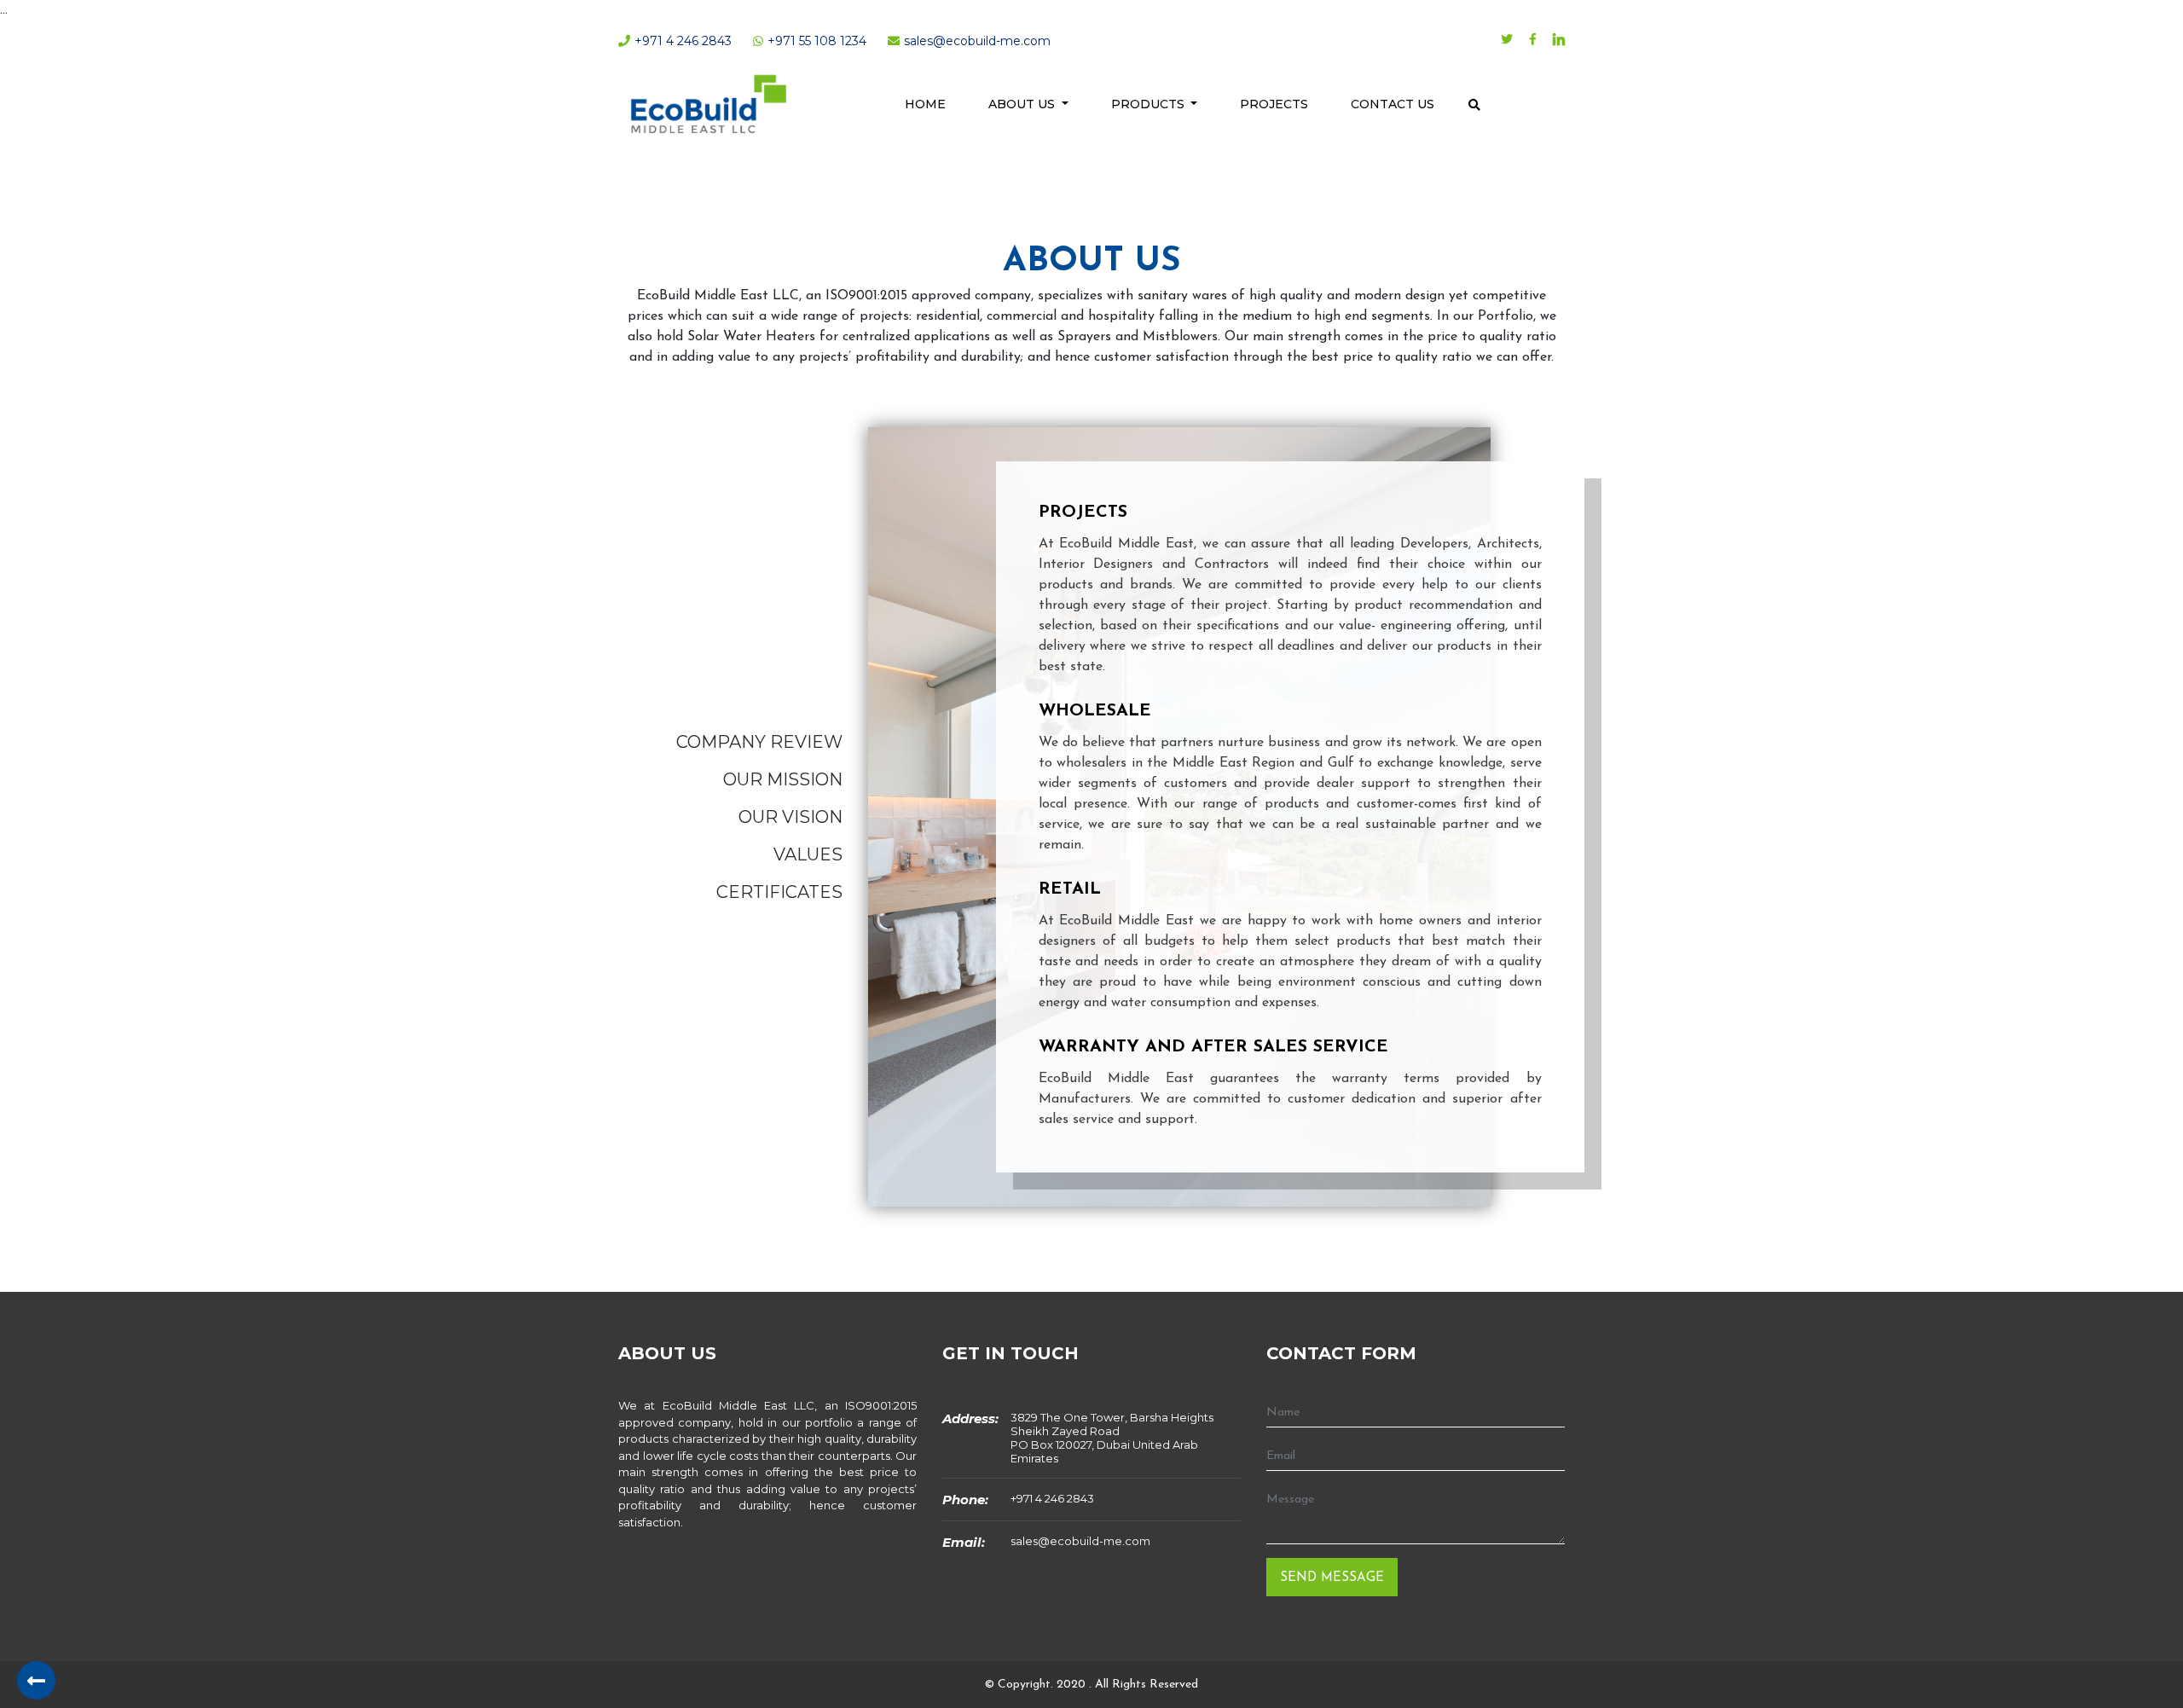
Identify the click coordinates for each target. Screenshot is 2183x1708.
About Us (1023, 104)
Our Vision (790, 817)
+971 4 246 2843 (1052, 1498)
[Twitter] (1507, 41)
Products (1149, 104)
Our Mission (783, 779)
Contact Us (1393, 104)
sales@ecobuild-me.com (1080, 1541)
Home (925, 104)
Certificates (779, 892)
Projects (1274, 104)
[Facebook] (1533, 41)
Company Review (759, 742)
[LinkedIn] (1559, 42)
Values (808, 854)
